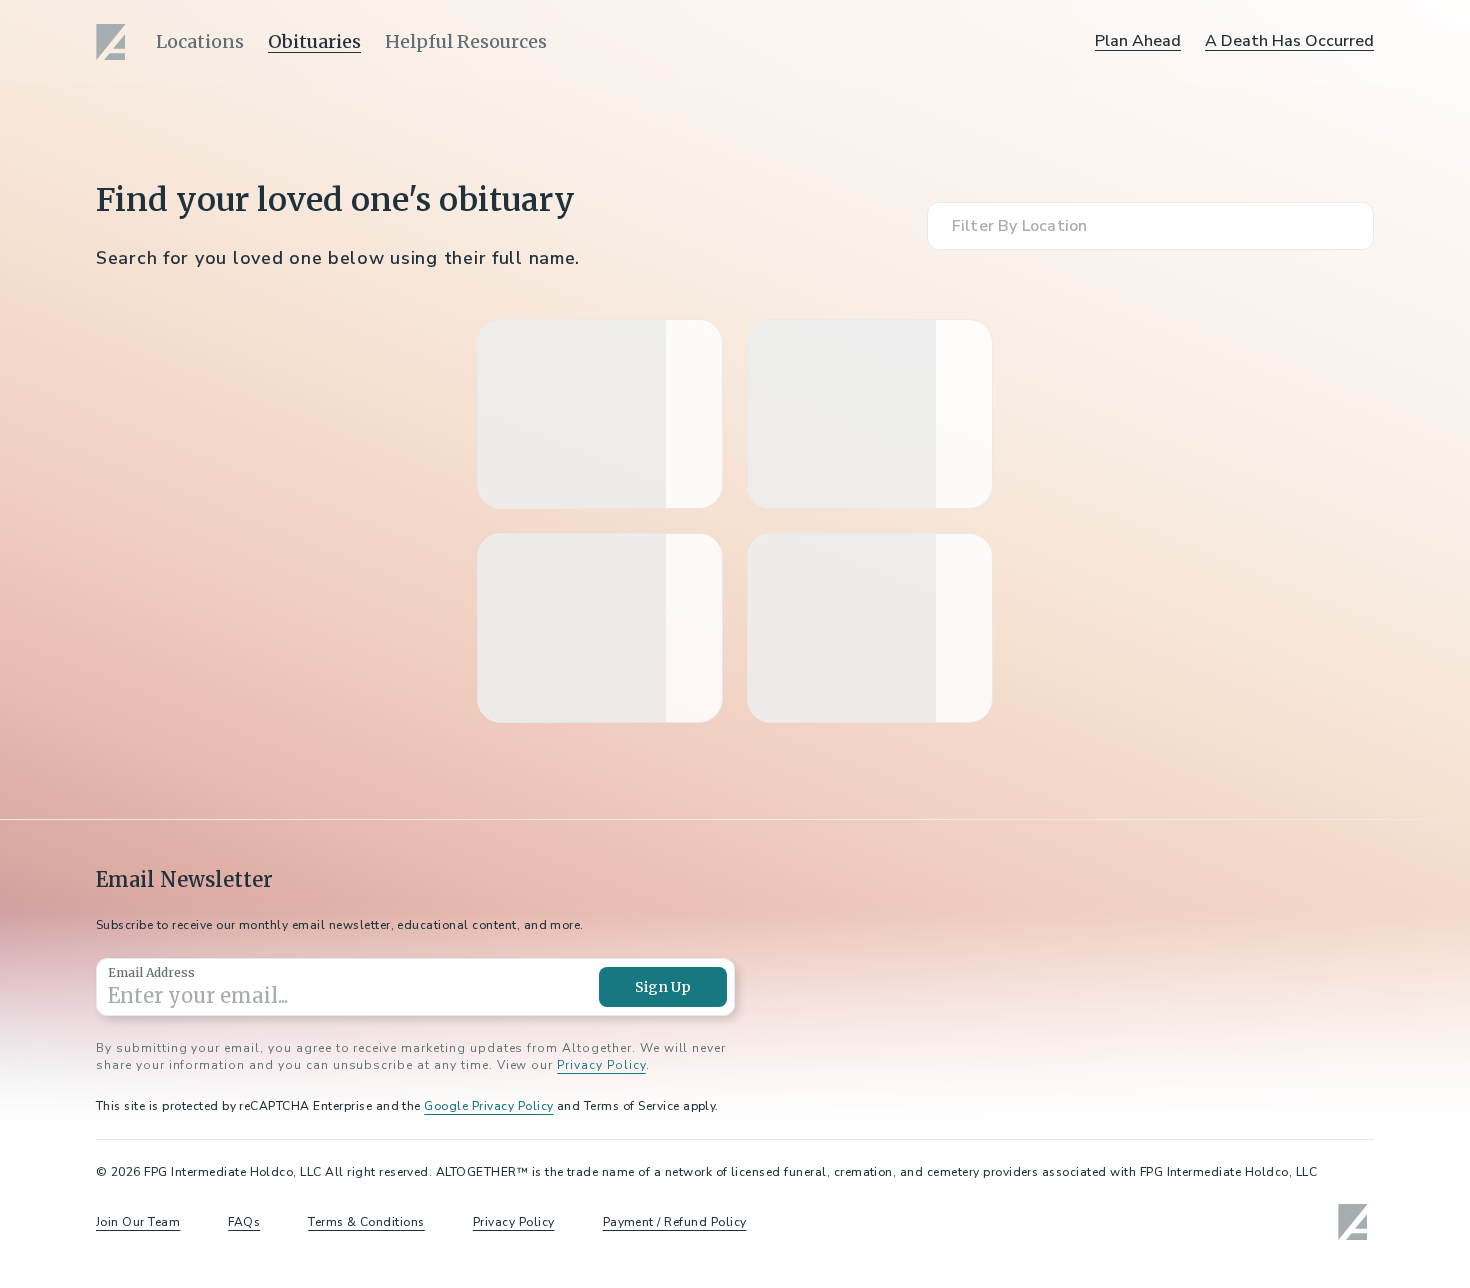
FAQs (244, 1222)
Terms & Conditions (366, 1222)
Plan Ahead (1138, 41)
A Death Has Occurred (1289, 41)
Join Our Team (138, 1222)
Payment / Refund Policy (675, 1222)
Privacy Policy (601, 1065)
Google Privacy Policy (488, 1106)
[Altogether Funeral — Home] (114, 42)
